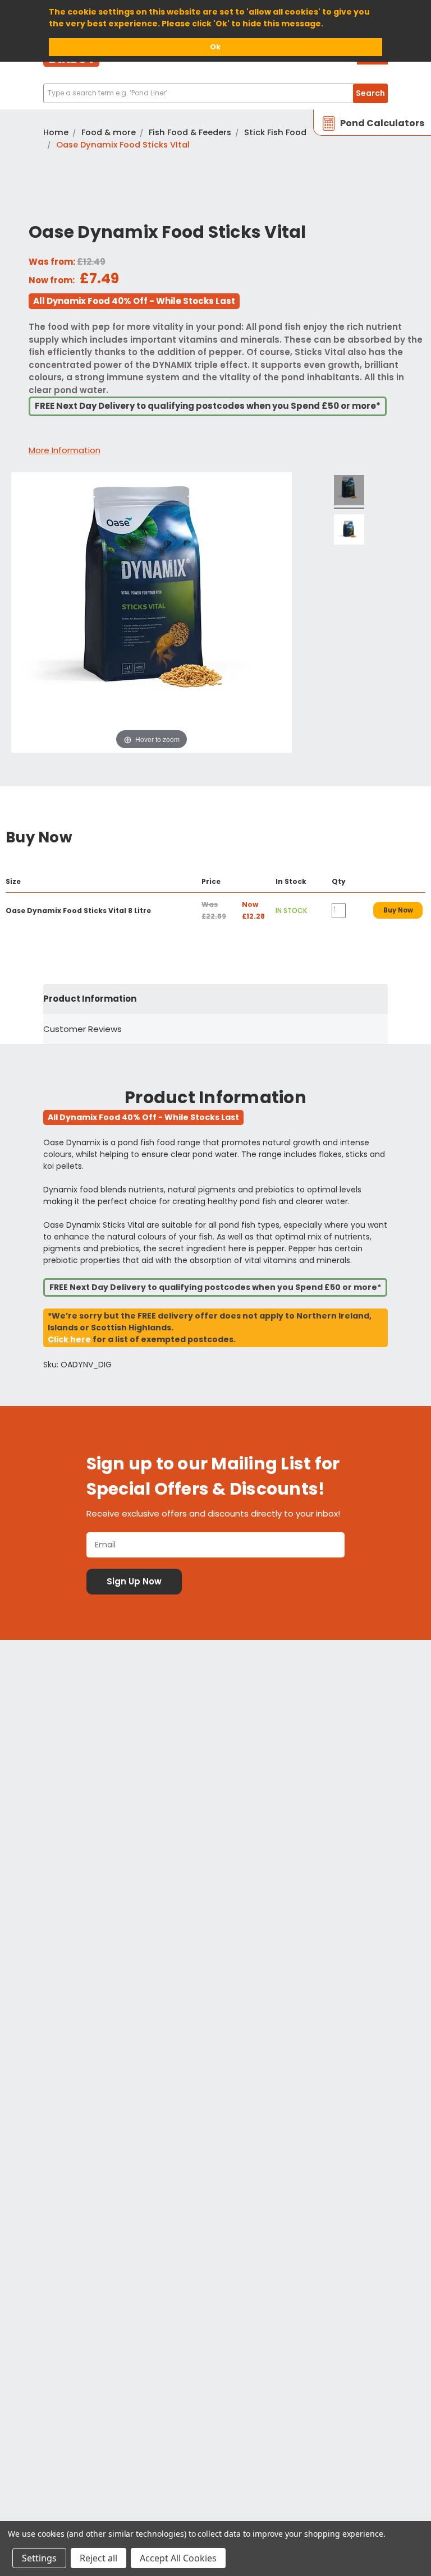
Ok (215, 47)
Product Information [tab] (90, 999)
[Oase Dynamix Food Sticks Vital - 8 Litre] (349, 531)
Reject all (98, 2558)
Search (370, 93)
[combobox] (215, 93)
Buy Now (398, 910)
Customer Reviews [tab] (82, 1029)
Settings (39, 2558)
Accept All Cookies (178, 2558)
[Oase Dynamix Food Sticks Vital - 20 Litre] (349, 492)
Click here (69, 1339)
